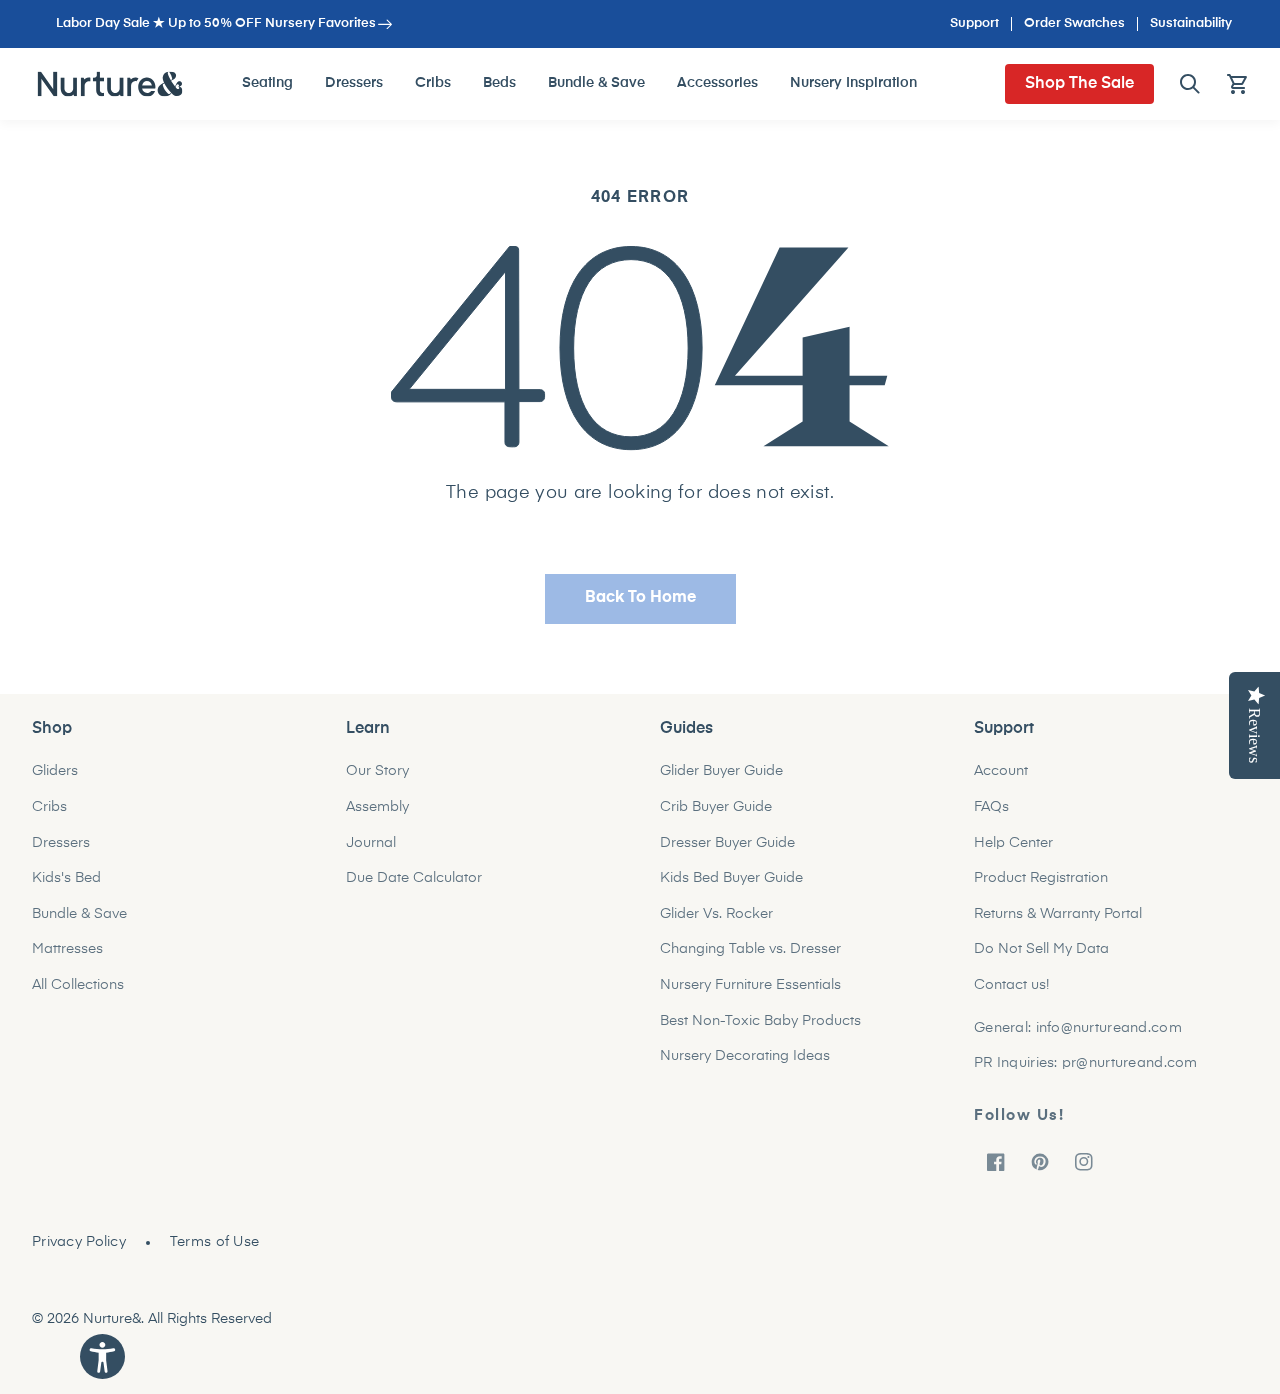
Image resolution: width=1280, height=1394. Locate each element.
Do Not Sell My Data (1041, 949)
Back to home (640, 598)
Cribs (49, 807)
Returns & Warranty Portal (1058, 914)
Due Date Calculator (414, 878)
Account (1001, 771)
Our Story (377, 771)
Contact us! (1011, 985)
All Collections (78, 985)
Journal (371, 843)
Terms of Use (214, 1242)
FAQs (991, 807)
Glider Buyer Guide (721, 771)
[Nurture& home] (110, 84)
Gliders (55, 771)
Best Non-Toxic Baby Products (760, 1021)
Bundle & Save (79, 914)
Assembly (377, 807)
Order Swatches (1074, 23)
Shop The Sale (1079, 84)
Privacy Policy (79, 1242)
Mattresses (67, 949)
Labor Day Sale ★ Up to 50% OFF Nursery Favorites (216, 23)
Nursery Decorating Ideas (745, 1056)
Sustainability (1191, 23)
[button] (1190, 84)
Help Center (1013, 843)
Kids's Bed (66, 878)
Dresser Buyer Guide (727, 843)
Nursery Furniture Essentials (750, 985)
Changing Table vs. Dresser (750, 949)
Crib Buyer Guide (716, 807)
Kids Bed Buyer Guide (731, 878)
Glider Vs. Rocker (716, 914)
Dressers (61, 843)
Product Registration (1041, 878)
